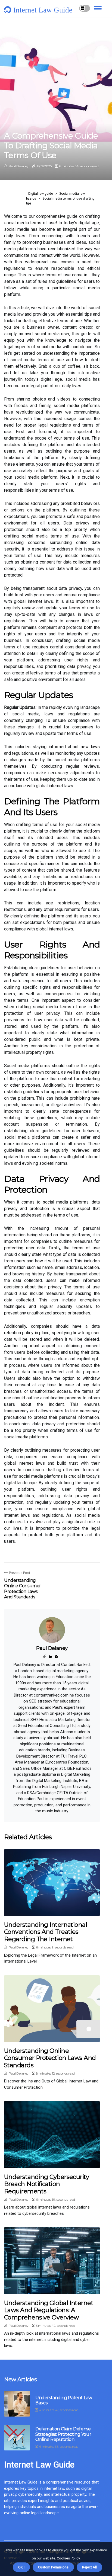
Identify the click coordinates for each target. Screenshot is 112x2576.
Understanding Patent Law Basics (64, 2400)
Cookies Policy (68, 2558)
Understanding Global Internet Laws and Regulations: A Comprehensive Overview (49, 2310)
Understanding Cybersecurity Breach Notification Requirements (46, 2184)
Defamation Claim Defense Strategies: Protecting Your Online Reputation (63, 2434)
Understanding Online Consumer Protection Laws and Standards (50, 2058)
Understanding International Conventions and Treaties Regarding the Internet (46, 1932)
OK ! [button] (21, 2567)
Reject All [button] (89, 2567)
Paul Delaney (19, 166)
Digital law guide (41, 194)
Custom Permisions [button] (53, 2567)
